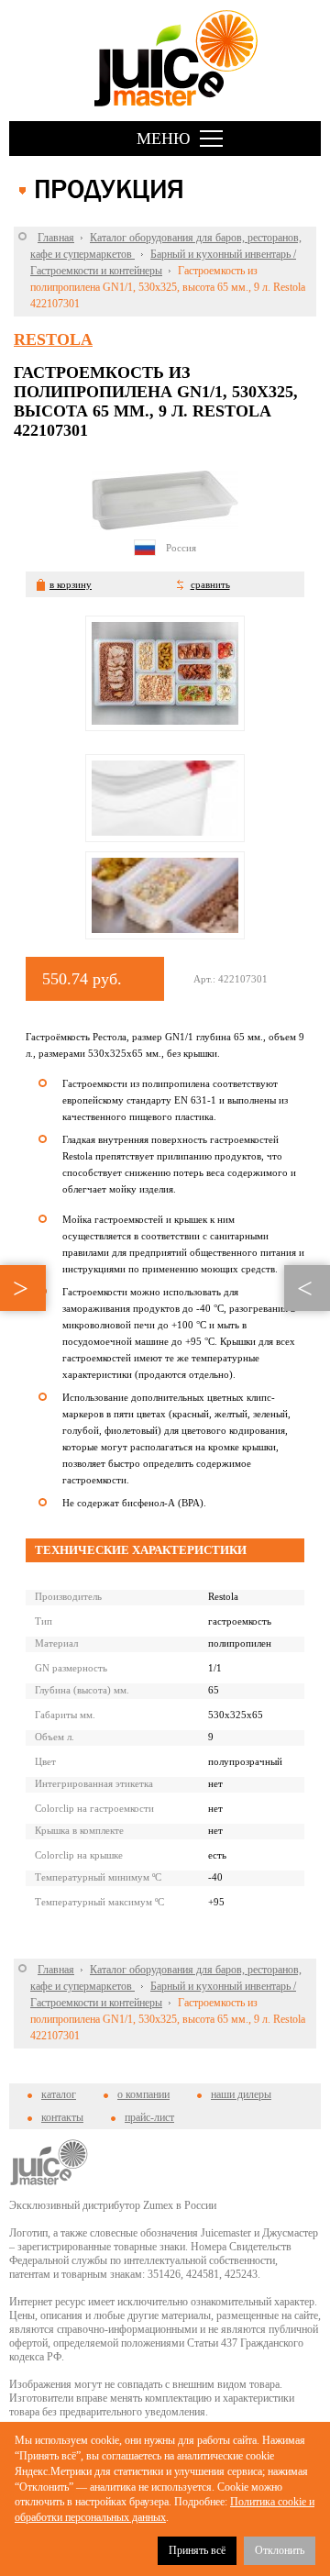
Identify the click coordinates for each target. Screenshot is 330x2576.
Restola (53, 339)
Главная (56, 238)
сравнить (210, 584)
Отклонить (280, 2550)
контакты (62, 2117)
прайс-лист (149, 2117)
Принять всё (197, 2550)
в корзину (71, 584)
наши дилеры (241, 2094)
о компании (143, 2094)
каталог (59, 2094)
